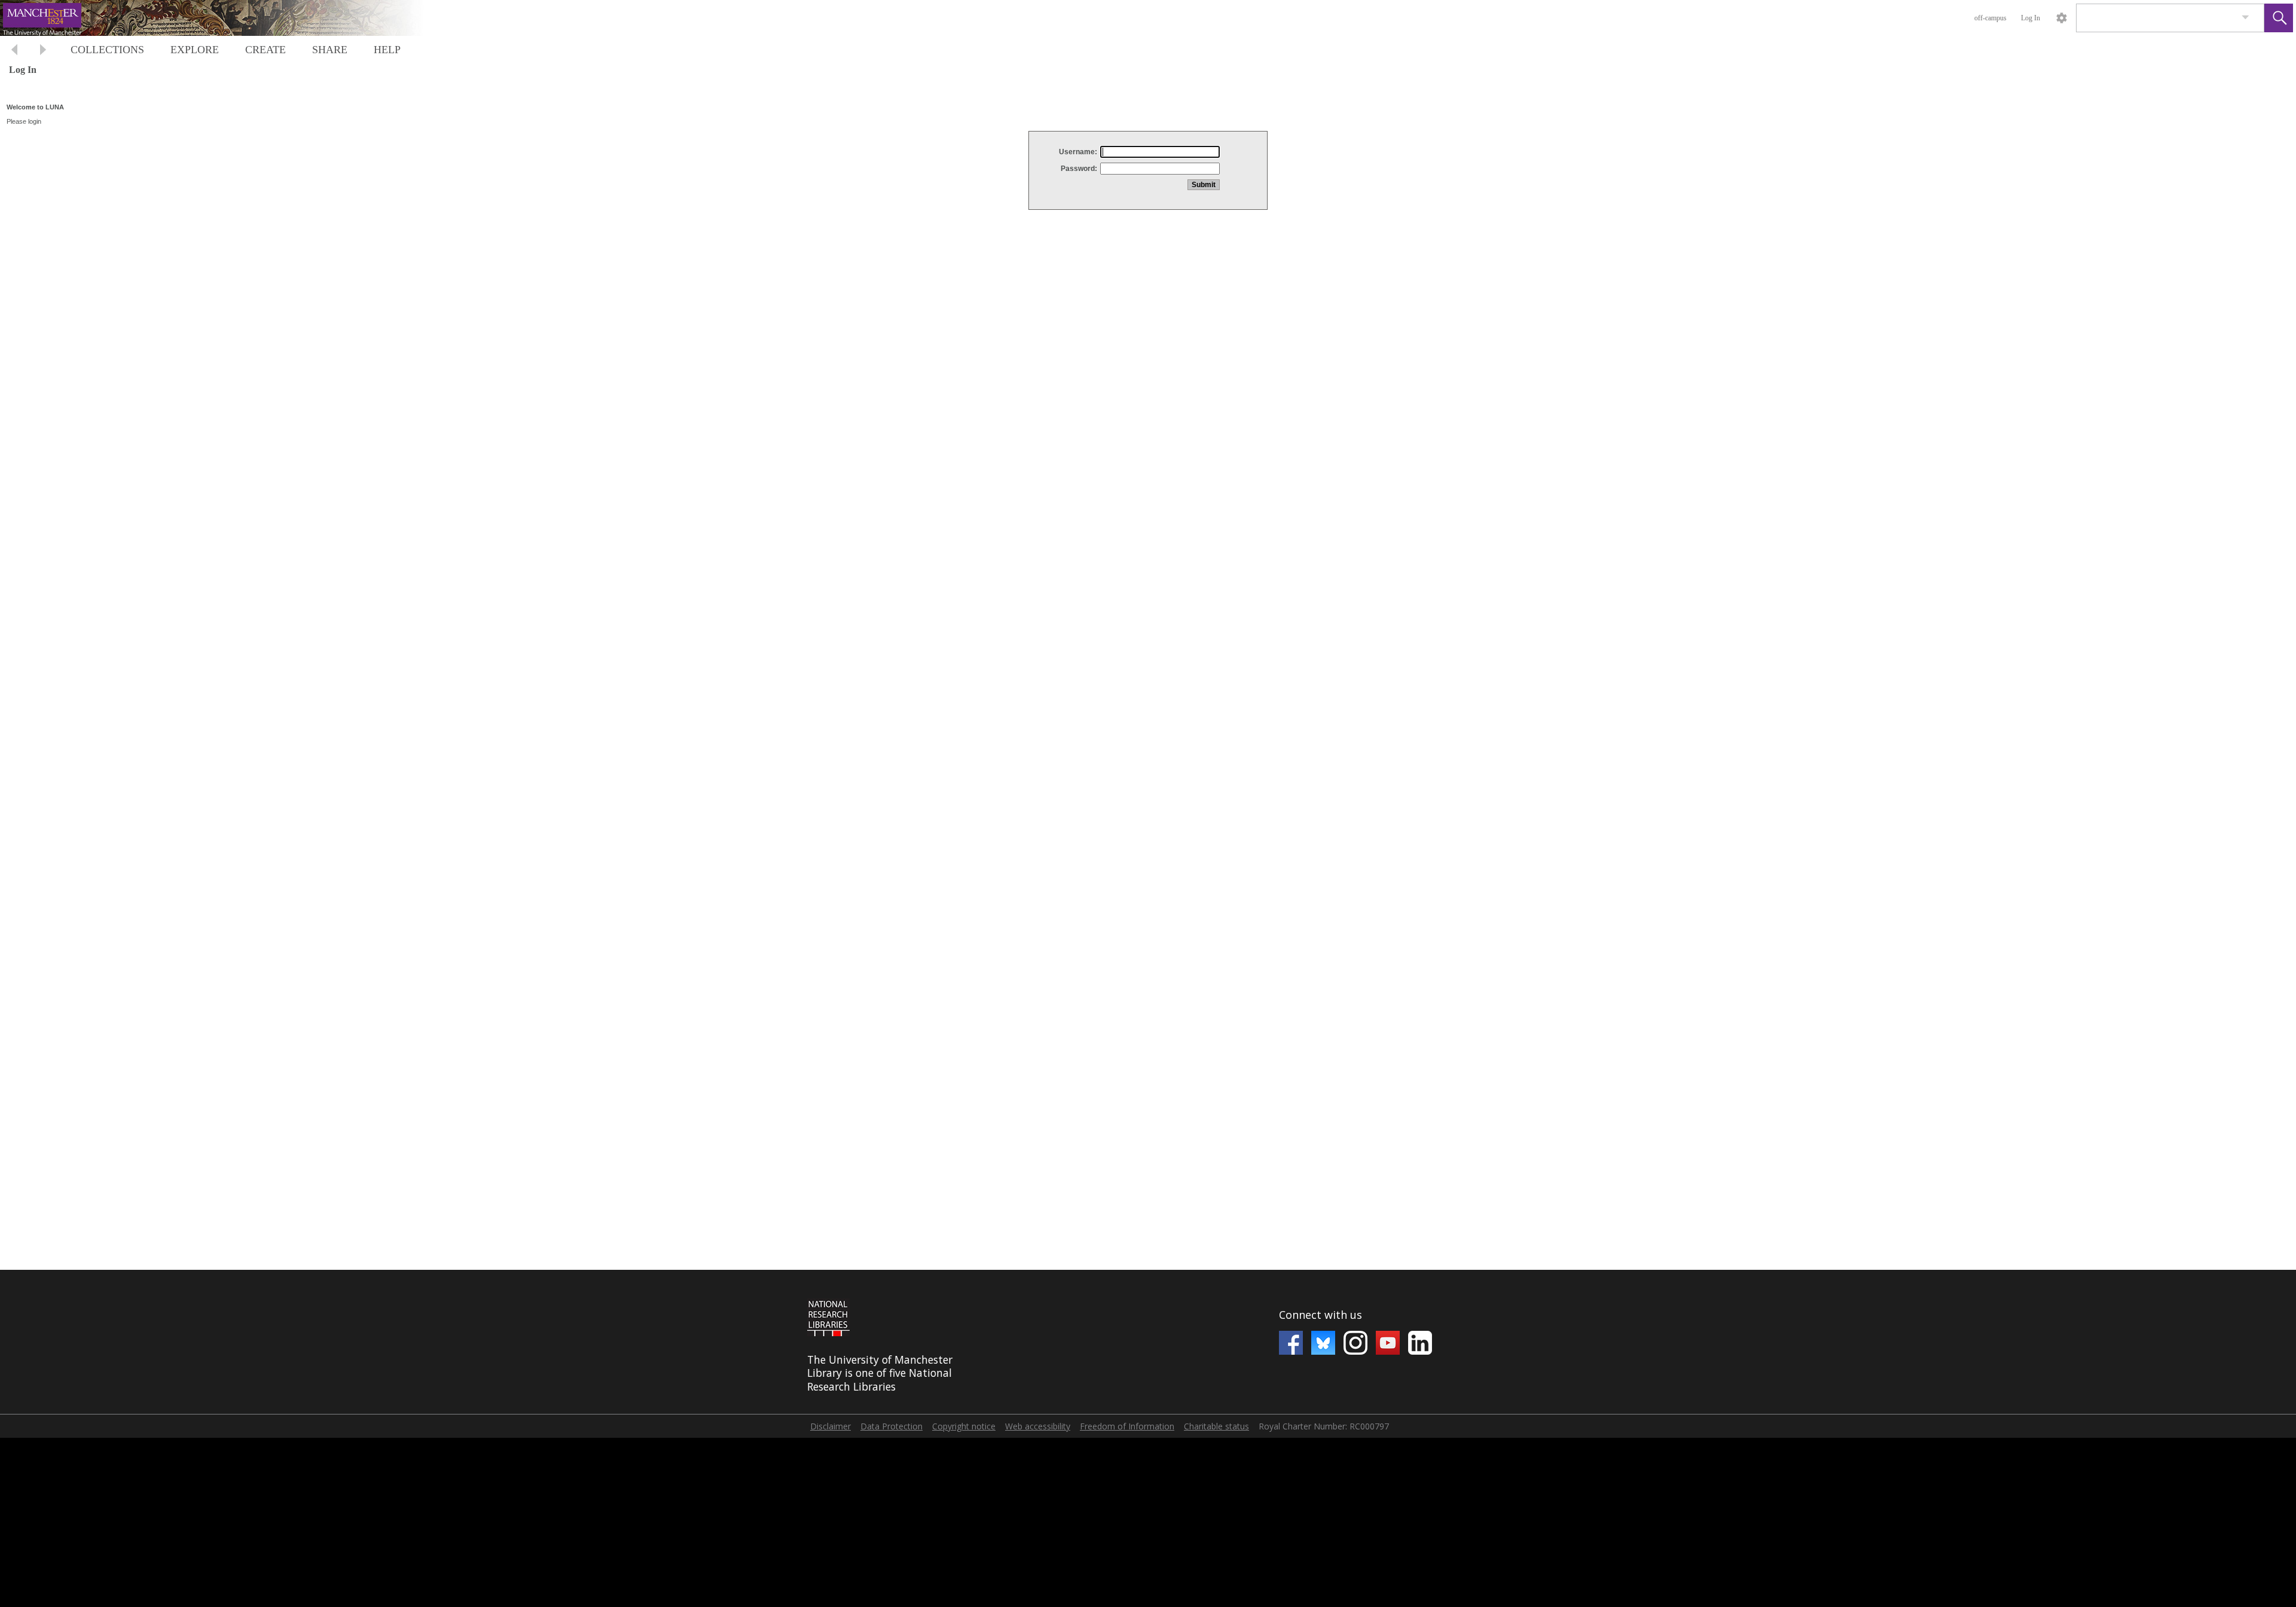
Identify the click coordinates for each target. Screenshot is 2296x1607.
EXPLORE (195, 50)
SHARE (330, 50)
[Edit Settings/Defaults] (2062, 18)
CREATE (265, 50)
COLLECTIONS (107, 50)
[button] (2279, 18)
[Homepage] (225, 18)
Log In (2031, 18)
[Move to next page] (43, 51)
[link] (2245, 18)
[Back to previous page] (14, 51)
